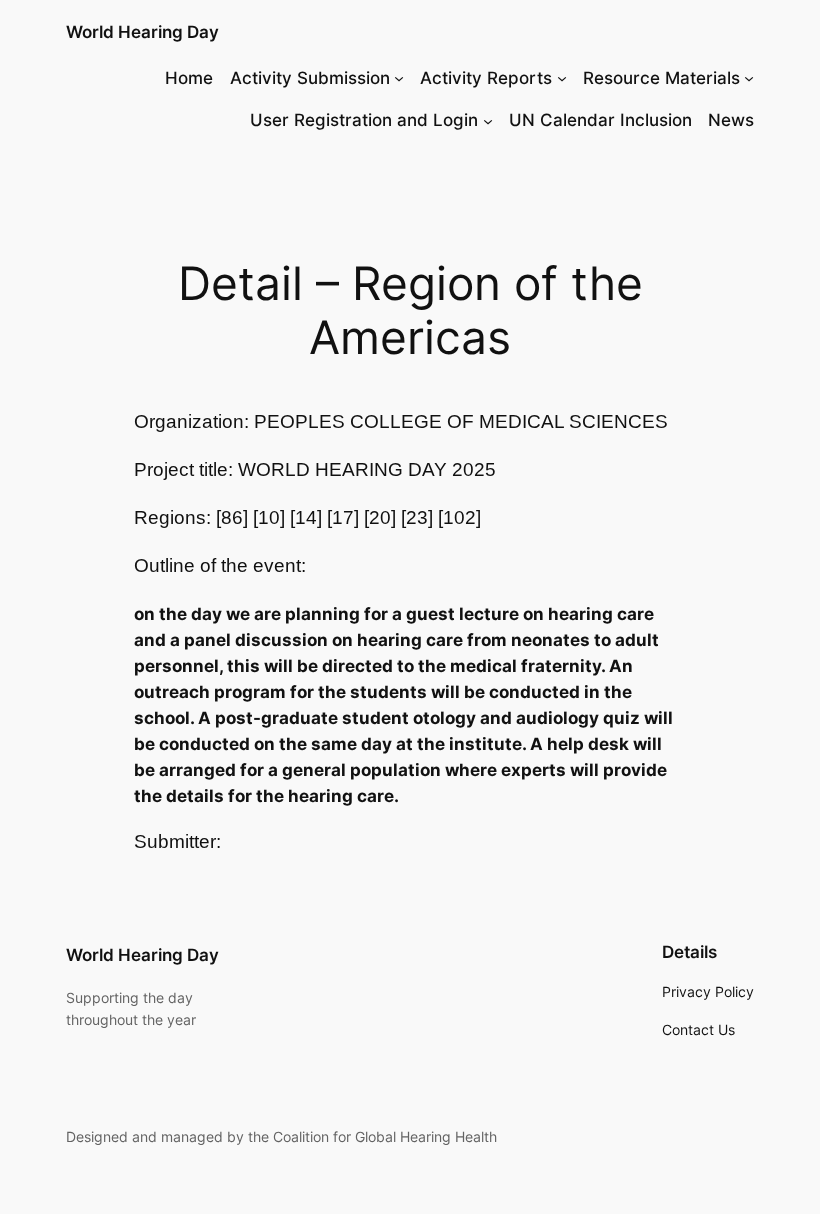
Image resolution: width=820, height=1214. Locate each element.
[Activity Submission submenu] (399, 78)
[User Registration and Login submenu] (488, 120)
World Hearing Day (142, 32)
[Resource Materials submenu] (749, 78)
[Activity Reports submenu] (562, 78)
